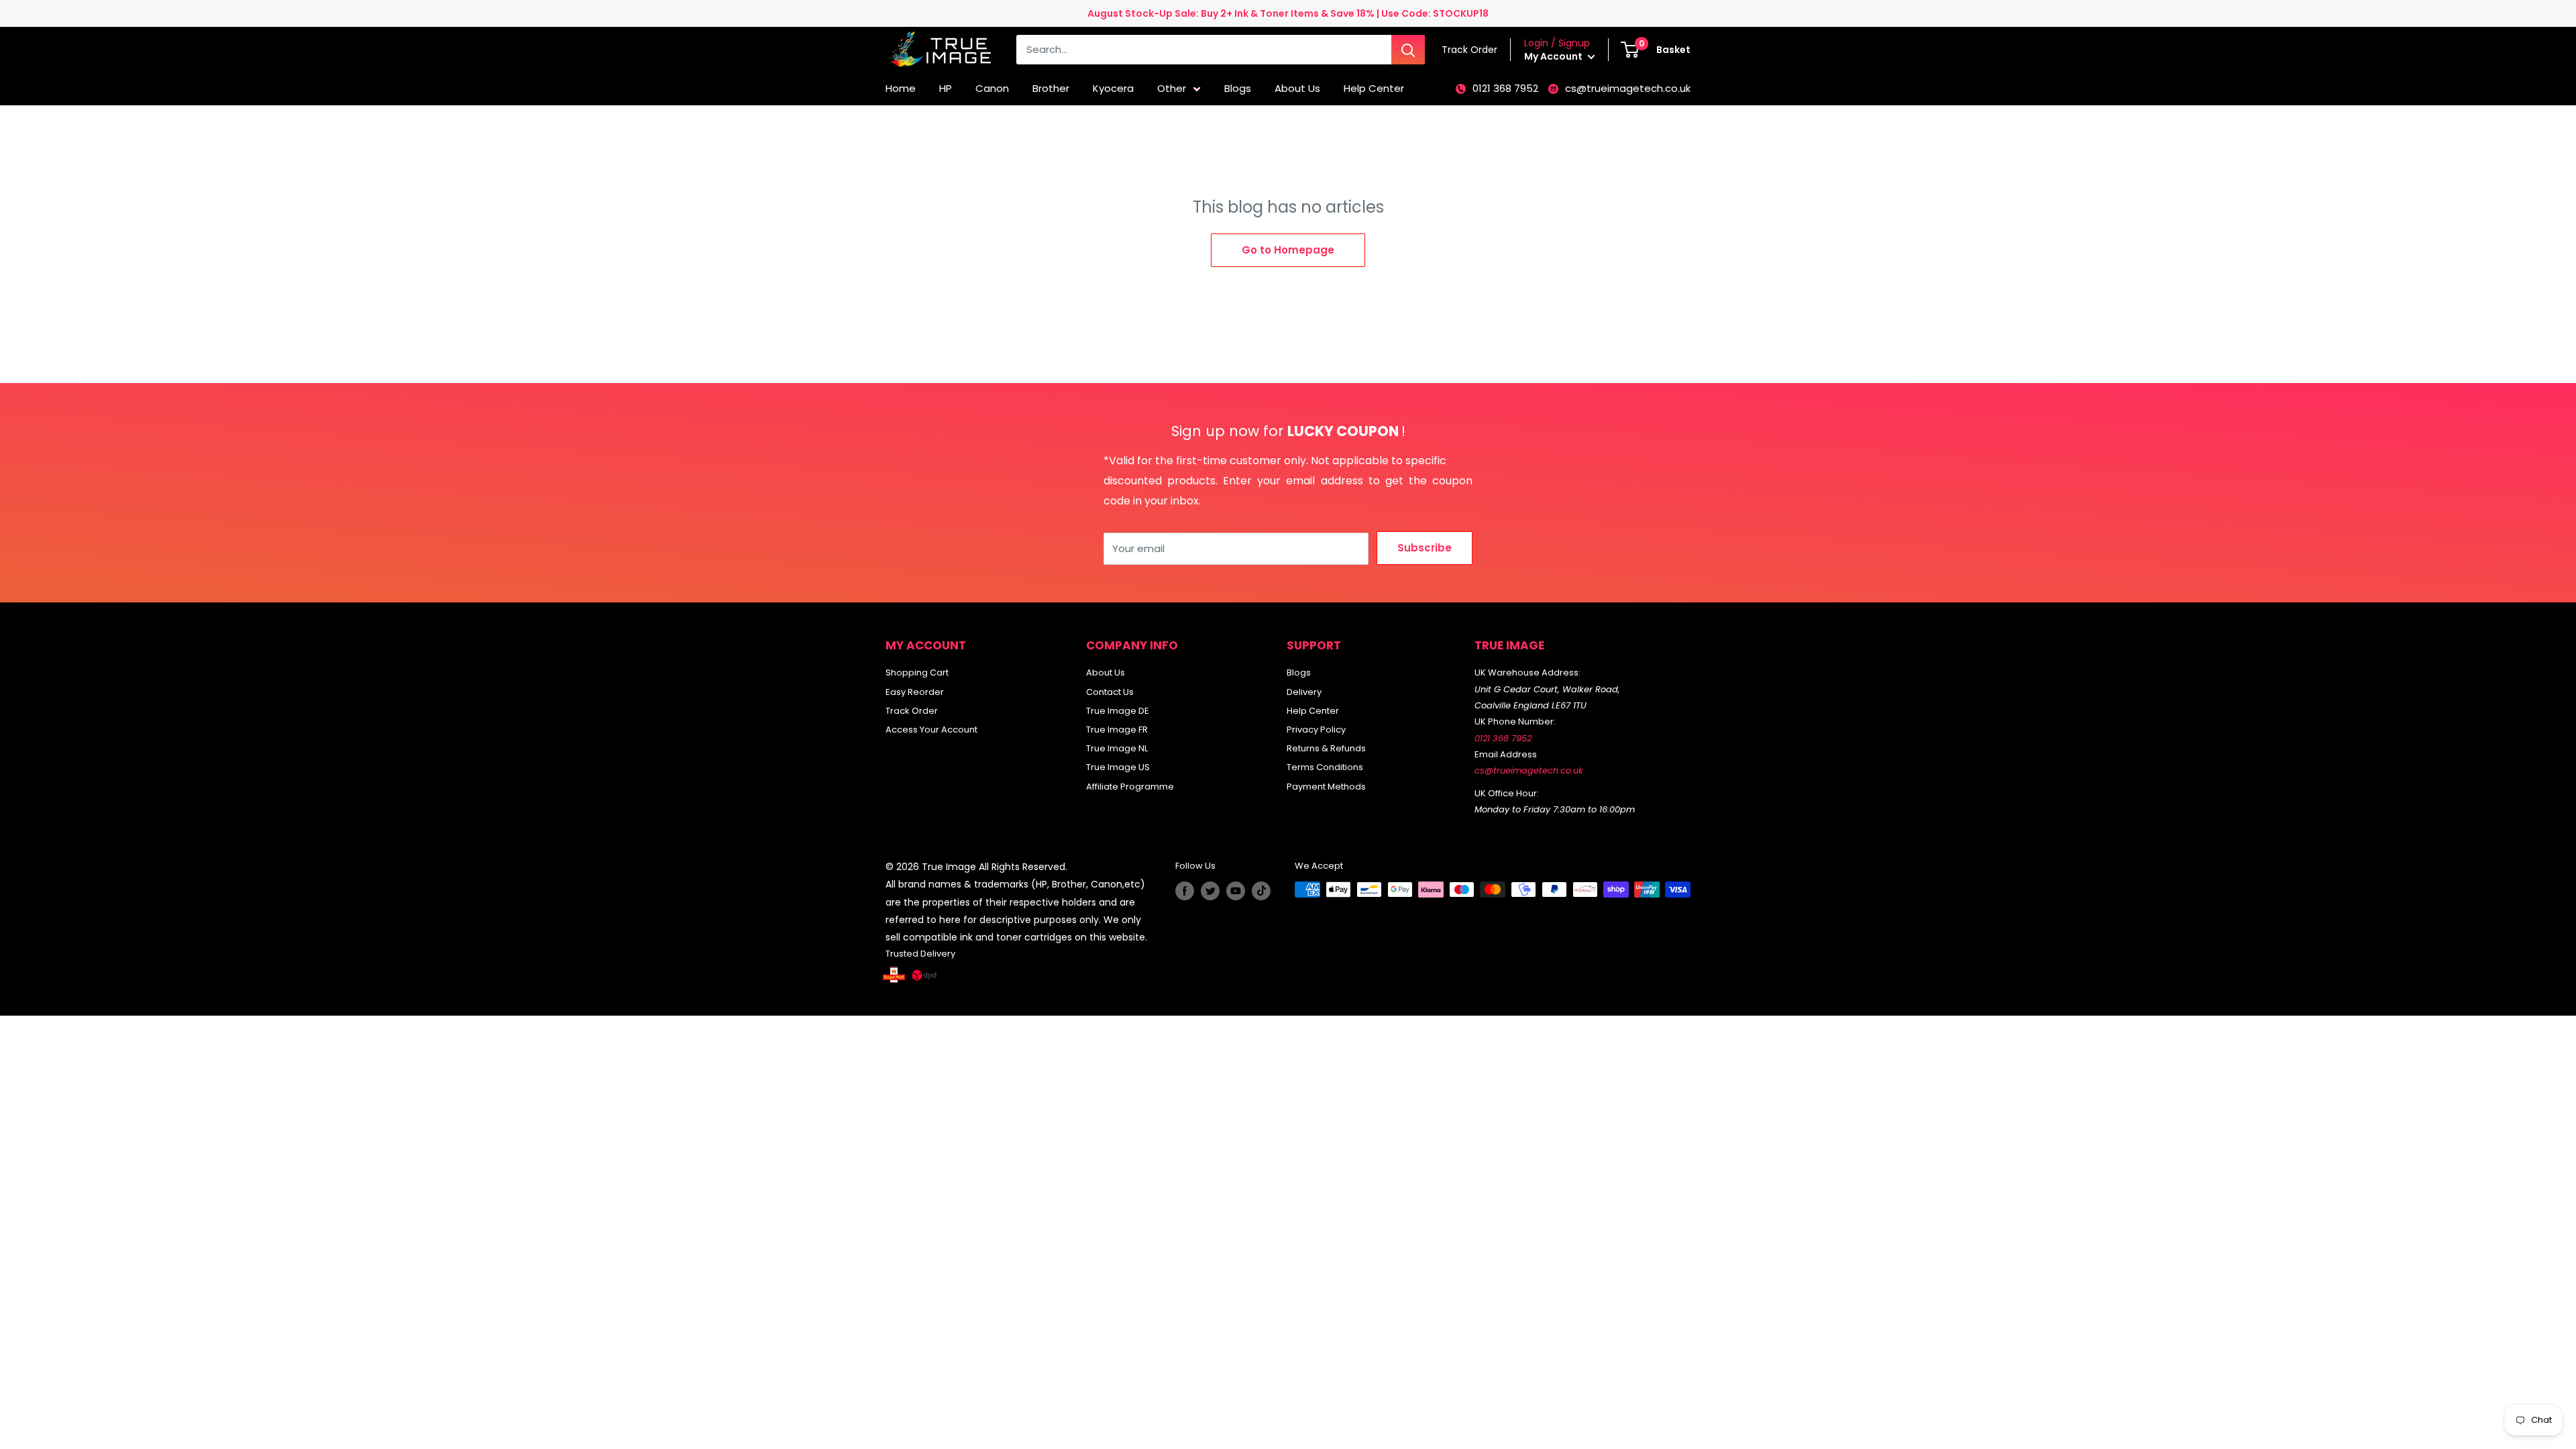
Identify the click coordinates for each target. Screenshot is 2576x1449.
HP (946, 88)
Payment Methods (1326, 787)
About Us (1297, 88)
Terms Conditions (1325, 767)
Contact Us (1110, 692)
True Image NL (1117, 748)
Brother (1051, 88)
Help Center (1374, 88)
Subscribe (1425, 548)
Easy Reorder (915, 692)
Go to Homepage (1288, 250)
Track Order (912, 711)
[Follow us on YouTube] (1236, 891)
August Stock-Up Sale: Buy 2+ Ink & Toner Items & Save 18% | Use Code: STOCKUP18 (1288, 13)
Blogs (1238, 88)
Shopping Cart (917, 673)
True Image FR (1117, 730)
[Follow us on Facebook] (1185, 891)
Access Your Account (931, 730)
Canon (992, 88)
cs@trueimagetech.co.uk (1628, 88)
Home (901, 88)
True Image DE (1118, 711)
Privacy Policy (1316, 730)
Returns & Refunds (1326, 748)
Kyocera (1113, 88)
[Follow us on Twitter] (1210, 891)
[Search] (1408, 50)
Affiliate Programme (1130, 787)
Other (1172, 88)
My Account (1554, 56)
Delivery (1304, 692)
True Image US (1118, 767)
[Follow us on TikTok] (1261, 891)
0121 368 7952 (1505, 88)
